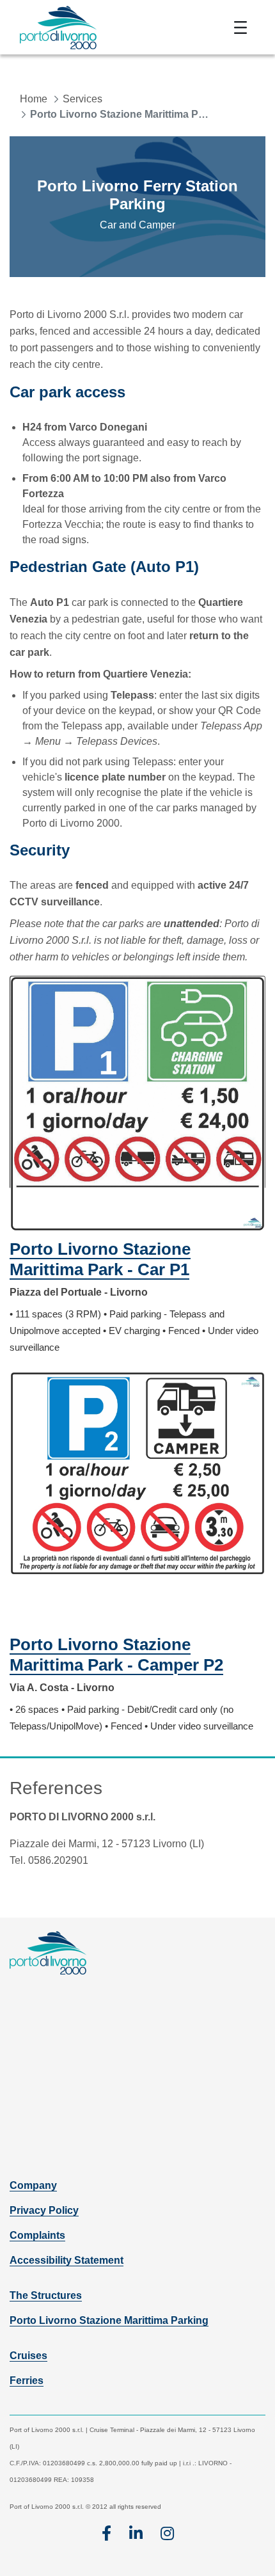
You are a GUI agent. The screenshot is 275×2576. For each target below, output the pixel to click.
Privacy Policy (44, 2210)
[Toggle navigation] (240, 28)
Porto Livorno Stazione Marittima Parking (109, 2320)
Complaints (37, 2235)
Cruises (28, 2356)
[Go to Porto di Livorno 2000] (58, 27)
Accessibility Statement (67, 2260)
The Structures (46, 2295)
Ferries (27, 2381)
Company (33, 2185)
